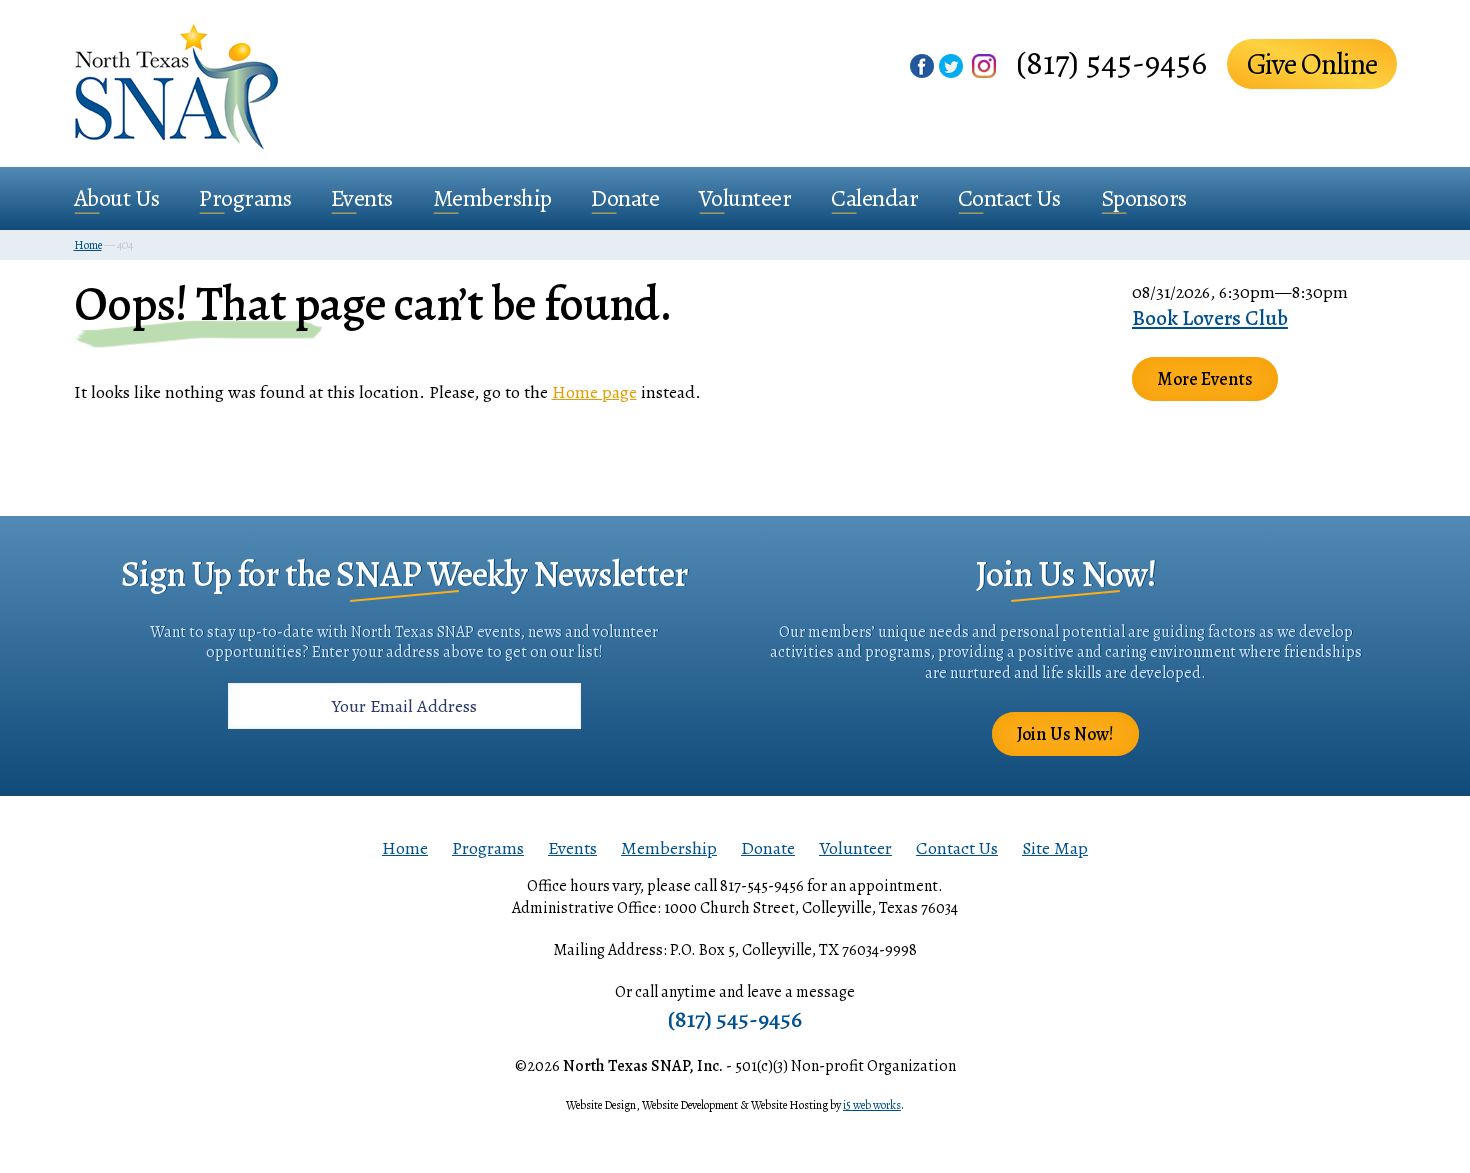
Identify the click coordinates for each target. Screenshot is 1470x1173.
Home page (594, 392)
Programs (245, 198)
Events (362, 198)
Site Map (1055, 848)
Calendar (874, 198)
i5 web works (872, 1105)
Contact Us (1009, 198)
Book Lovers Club (1210, 318)
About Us (117, 198)
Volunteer (745, 198)
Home (405, 848)
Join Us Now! (1065, 734)
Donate (625, 198)
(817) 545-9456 (1111, 62)
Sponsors (1144, 198)
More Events (1205, 379)
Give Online (1312, 64)
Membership (492, 198)
